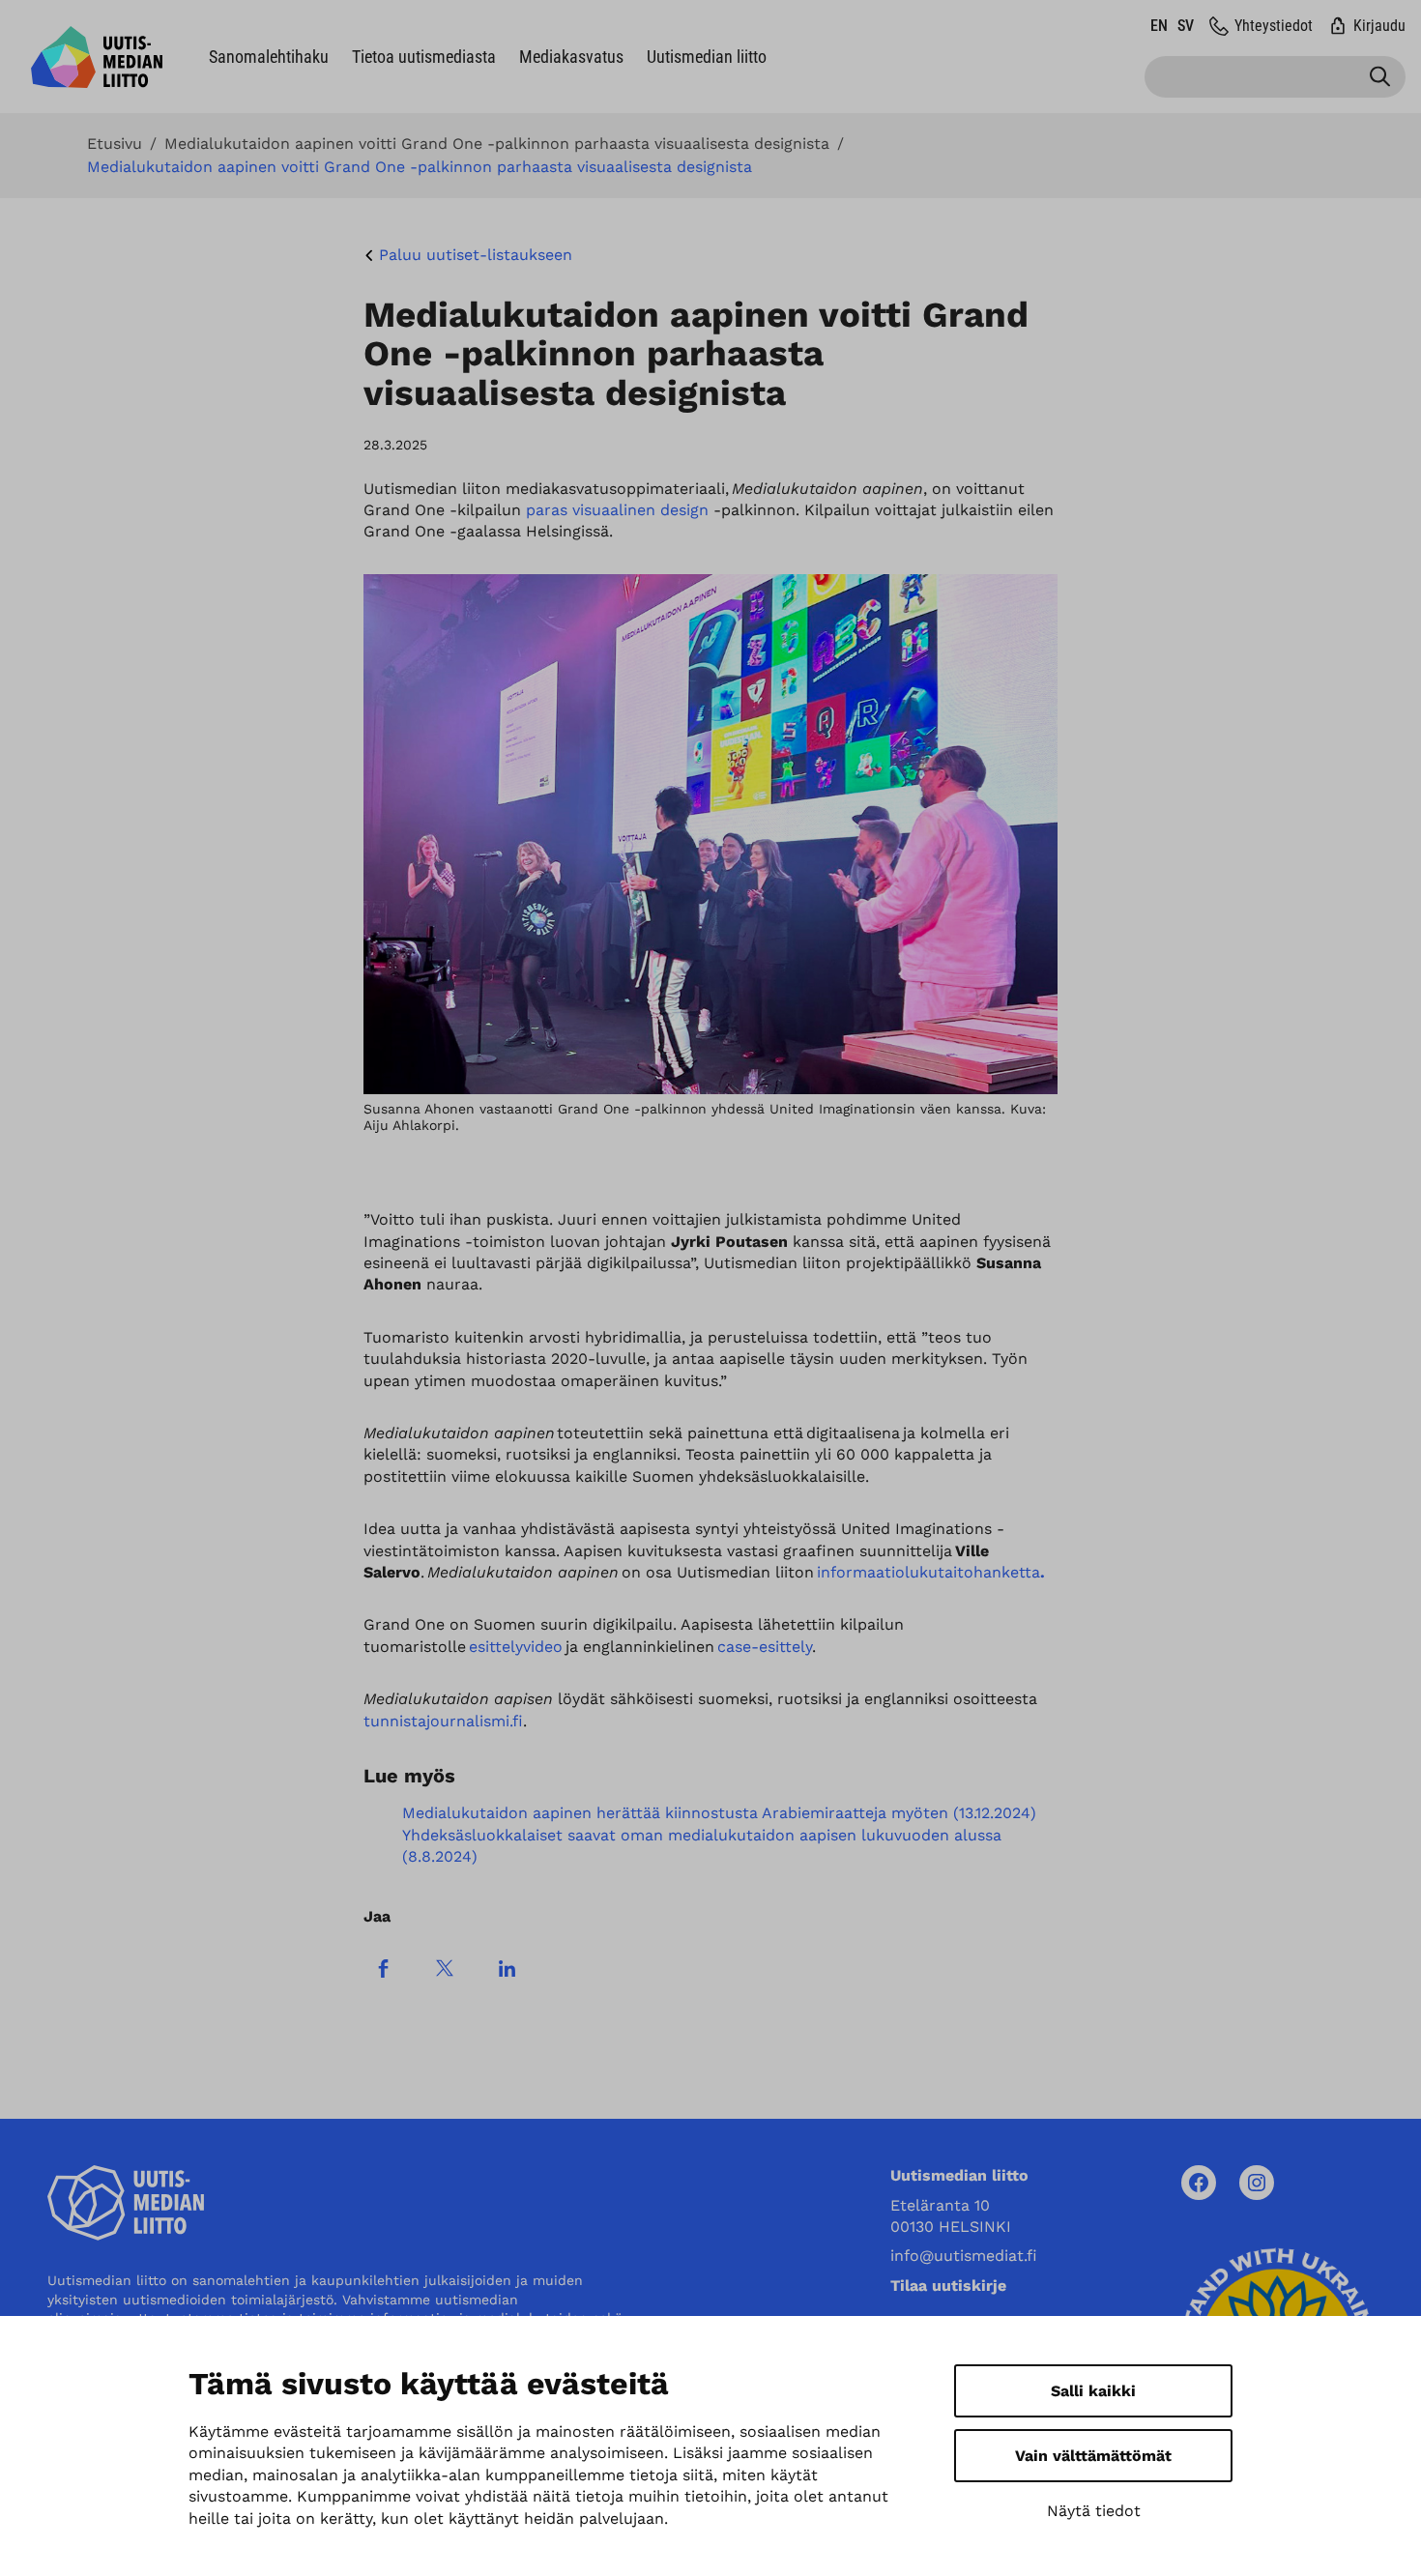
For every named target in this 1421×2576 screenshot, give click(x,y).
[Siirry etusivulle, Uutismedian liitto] (97, 57)
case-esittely (765, 1647)
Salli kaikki (1093, 2391)
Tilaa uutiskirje (948, 2286)
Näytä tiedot (1094, 2511)
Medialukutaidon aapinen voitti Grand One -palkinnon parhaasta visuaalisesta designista (497, 144)
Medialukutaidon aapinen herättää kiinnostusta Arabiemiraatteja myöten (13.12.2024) (719, 1813)
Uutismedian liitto (707, 57)
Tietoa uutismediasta (424, 57)
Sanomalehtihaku (269, 57)
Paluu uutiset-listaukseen (476, 255)
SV (1186, 26)
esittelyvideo (516, 1647)
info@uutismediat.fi (964, 2256)
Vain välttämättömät (1093, 2456)
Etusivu (115, 144)
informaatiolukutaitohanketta (931, 1572)
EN (1159, 26)
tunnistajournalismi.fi (443, 1721)
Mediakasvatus (571, 57)
